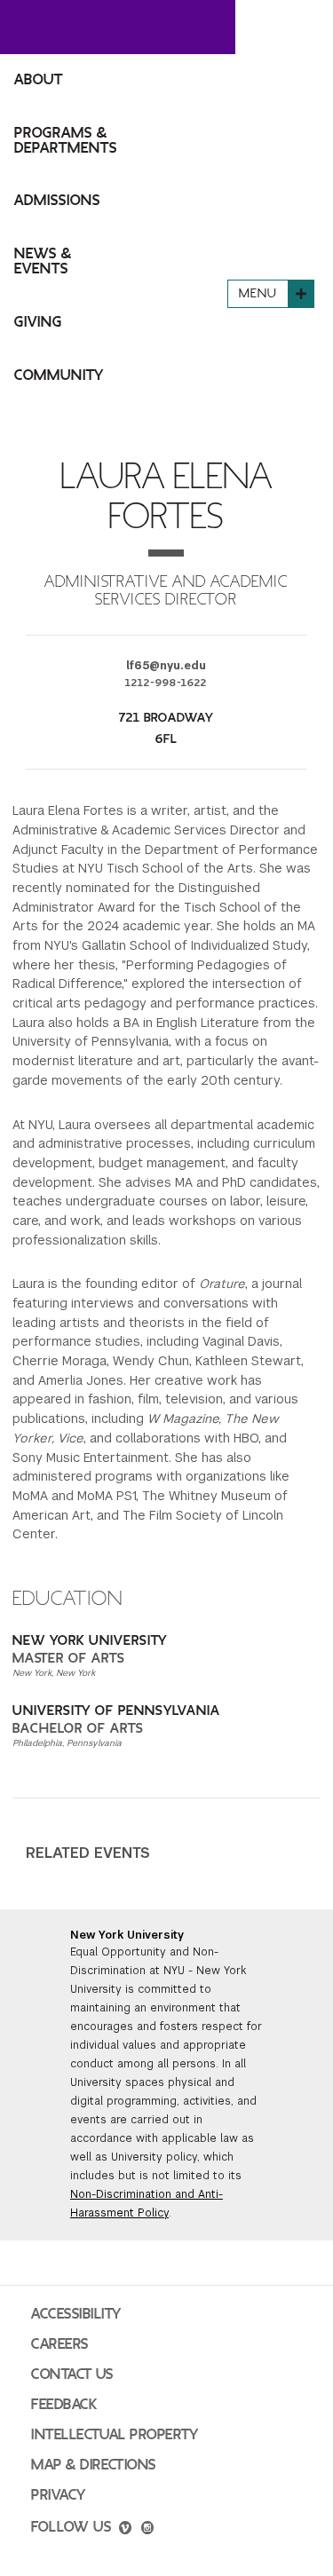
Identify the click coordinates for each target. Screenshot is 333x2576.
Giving (38, 322)
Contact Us (72, 2375)
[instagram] (147, 2530)
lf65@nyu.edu (166, 666)
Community (59, 375)
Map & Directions (94, 2465)
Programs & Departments (66, 141)
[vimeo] (125, 2530)
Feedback (64, 2405)
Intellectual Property (115, 2435)
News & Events (43, 261)
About (39, 80)
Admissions (57, 201)
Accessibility (76, 2314)
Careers (60, 2344)
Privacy (59, 2495)
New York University (127, 1935)
